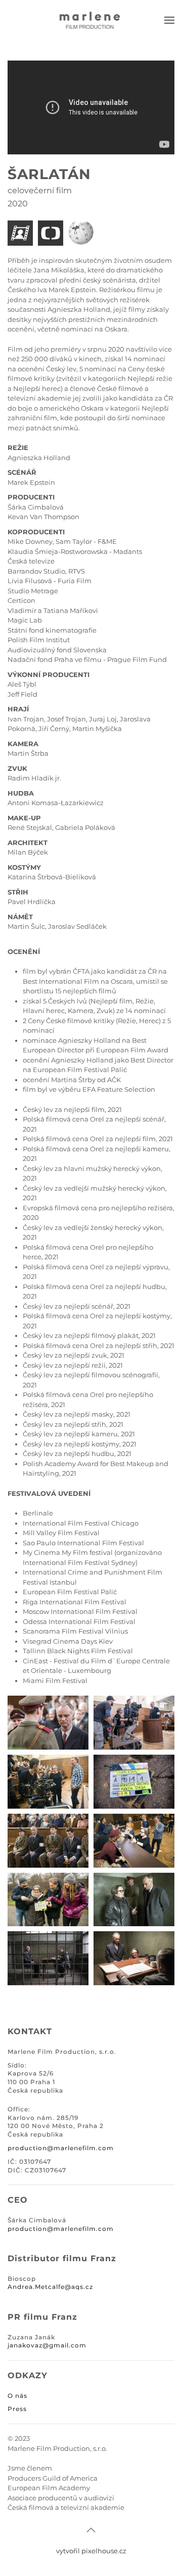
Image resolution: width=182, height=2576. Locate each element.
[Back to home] (91, 20)
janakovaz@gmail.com (47, 2345)
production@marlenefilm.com (61, 2229)
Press (17, 2409)
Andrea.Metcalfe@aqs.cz (50, 2287)
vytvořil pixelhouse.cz (91, 2551)
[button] (169, 20)
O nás (17, 2396)
